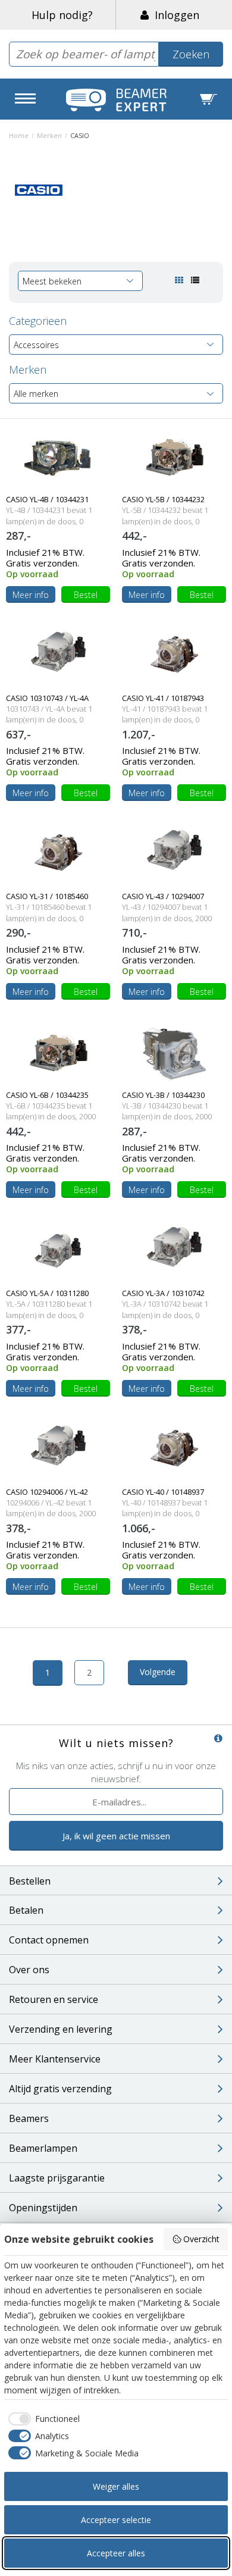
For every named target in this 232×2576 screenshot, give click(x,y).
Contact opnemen (49, 1940)
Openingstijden (43, 2208)
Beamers (29, 2118)
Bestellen (30, 1881)
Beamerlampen (43, 2148)
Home (19, 135)
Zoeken (191, 54)
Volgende (158, 1672)
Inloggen (174, 15)
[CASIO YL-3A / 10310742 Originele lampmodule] (174, 1251)
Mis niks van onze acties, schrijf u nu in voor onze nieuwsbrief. (116, 1772)
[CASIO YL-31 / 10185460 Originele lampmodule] (58, 854)
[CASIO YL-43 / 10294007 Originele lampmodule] (174, 854)
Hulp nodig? (62, 15)
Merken (49, 135)
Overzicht (201, 2239)
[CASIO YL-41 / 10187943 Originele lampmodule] (174, 655)
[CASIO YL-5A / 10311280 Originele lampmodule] (58, 1251)
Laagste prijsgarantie (57, 2178)
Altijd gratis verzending (60, 2089)
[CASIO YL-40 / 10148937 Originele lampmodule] (174, 1449)
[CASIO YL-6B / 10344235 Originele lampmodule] (58, 1052)
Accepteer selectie (116, 2520)
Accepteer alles (116, 2553)
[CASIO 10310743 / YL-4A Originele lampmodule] (58, 655)
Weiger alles (116, 2486)
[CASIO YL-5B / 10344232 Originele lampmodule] (174, 457)
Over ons (29, 1970)
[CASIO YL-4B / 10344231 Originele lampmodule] (58, 457)
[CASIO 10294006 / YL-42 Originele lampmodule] (58, 1449)
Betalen (26, 1910)
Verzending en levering (61, 2029)
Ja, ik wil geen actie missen (116, 1836)
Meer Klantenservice (55, 2059)
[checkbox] (42, 2419)
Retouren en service (54, 1999)
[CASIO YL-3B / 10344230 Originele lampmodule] (174, 1052)
